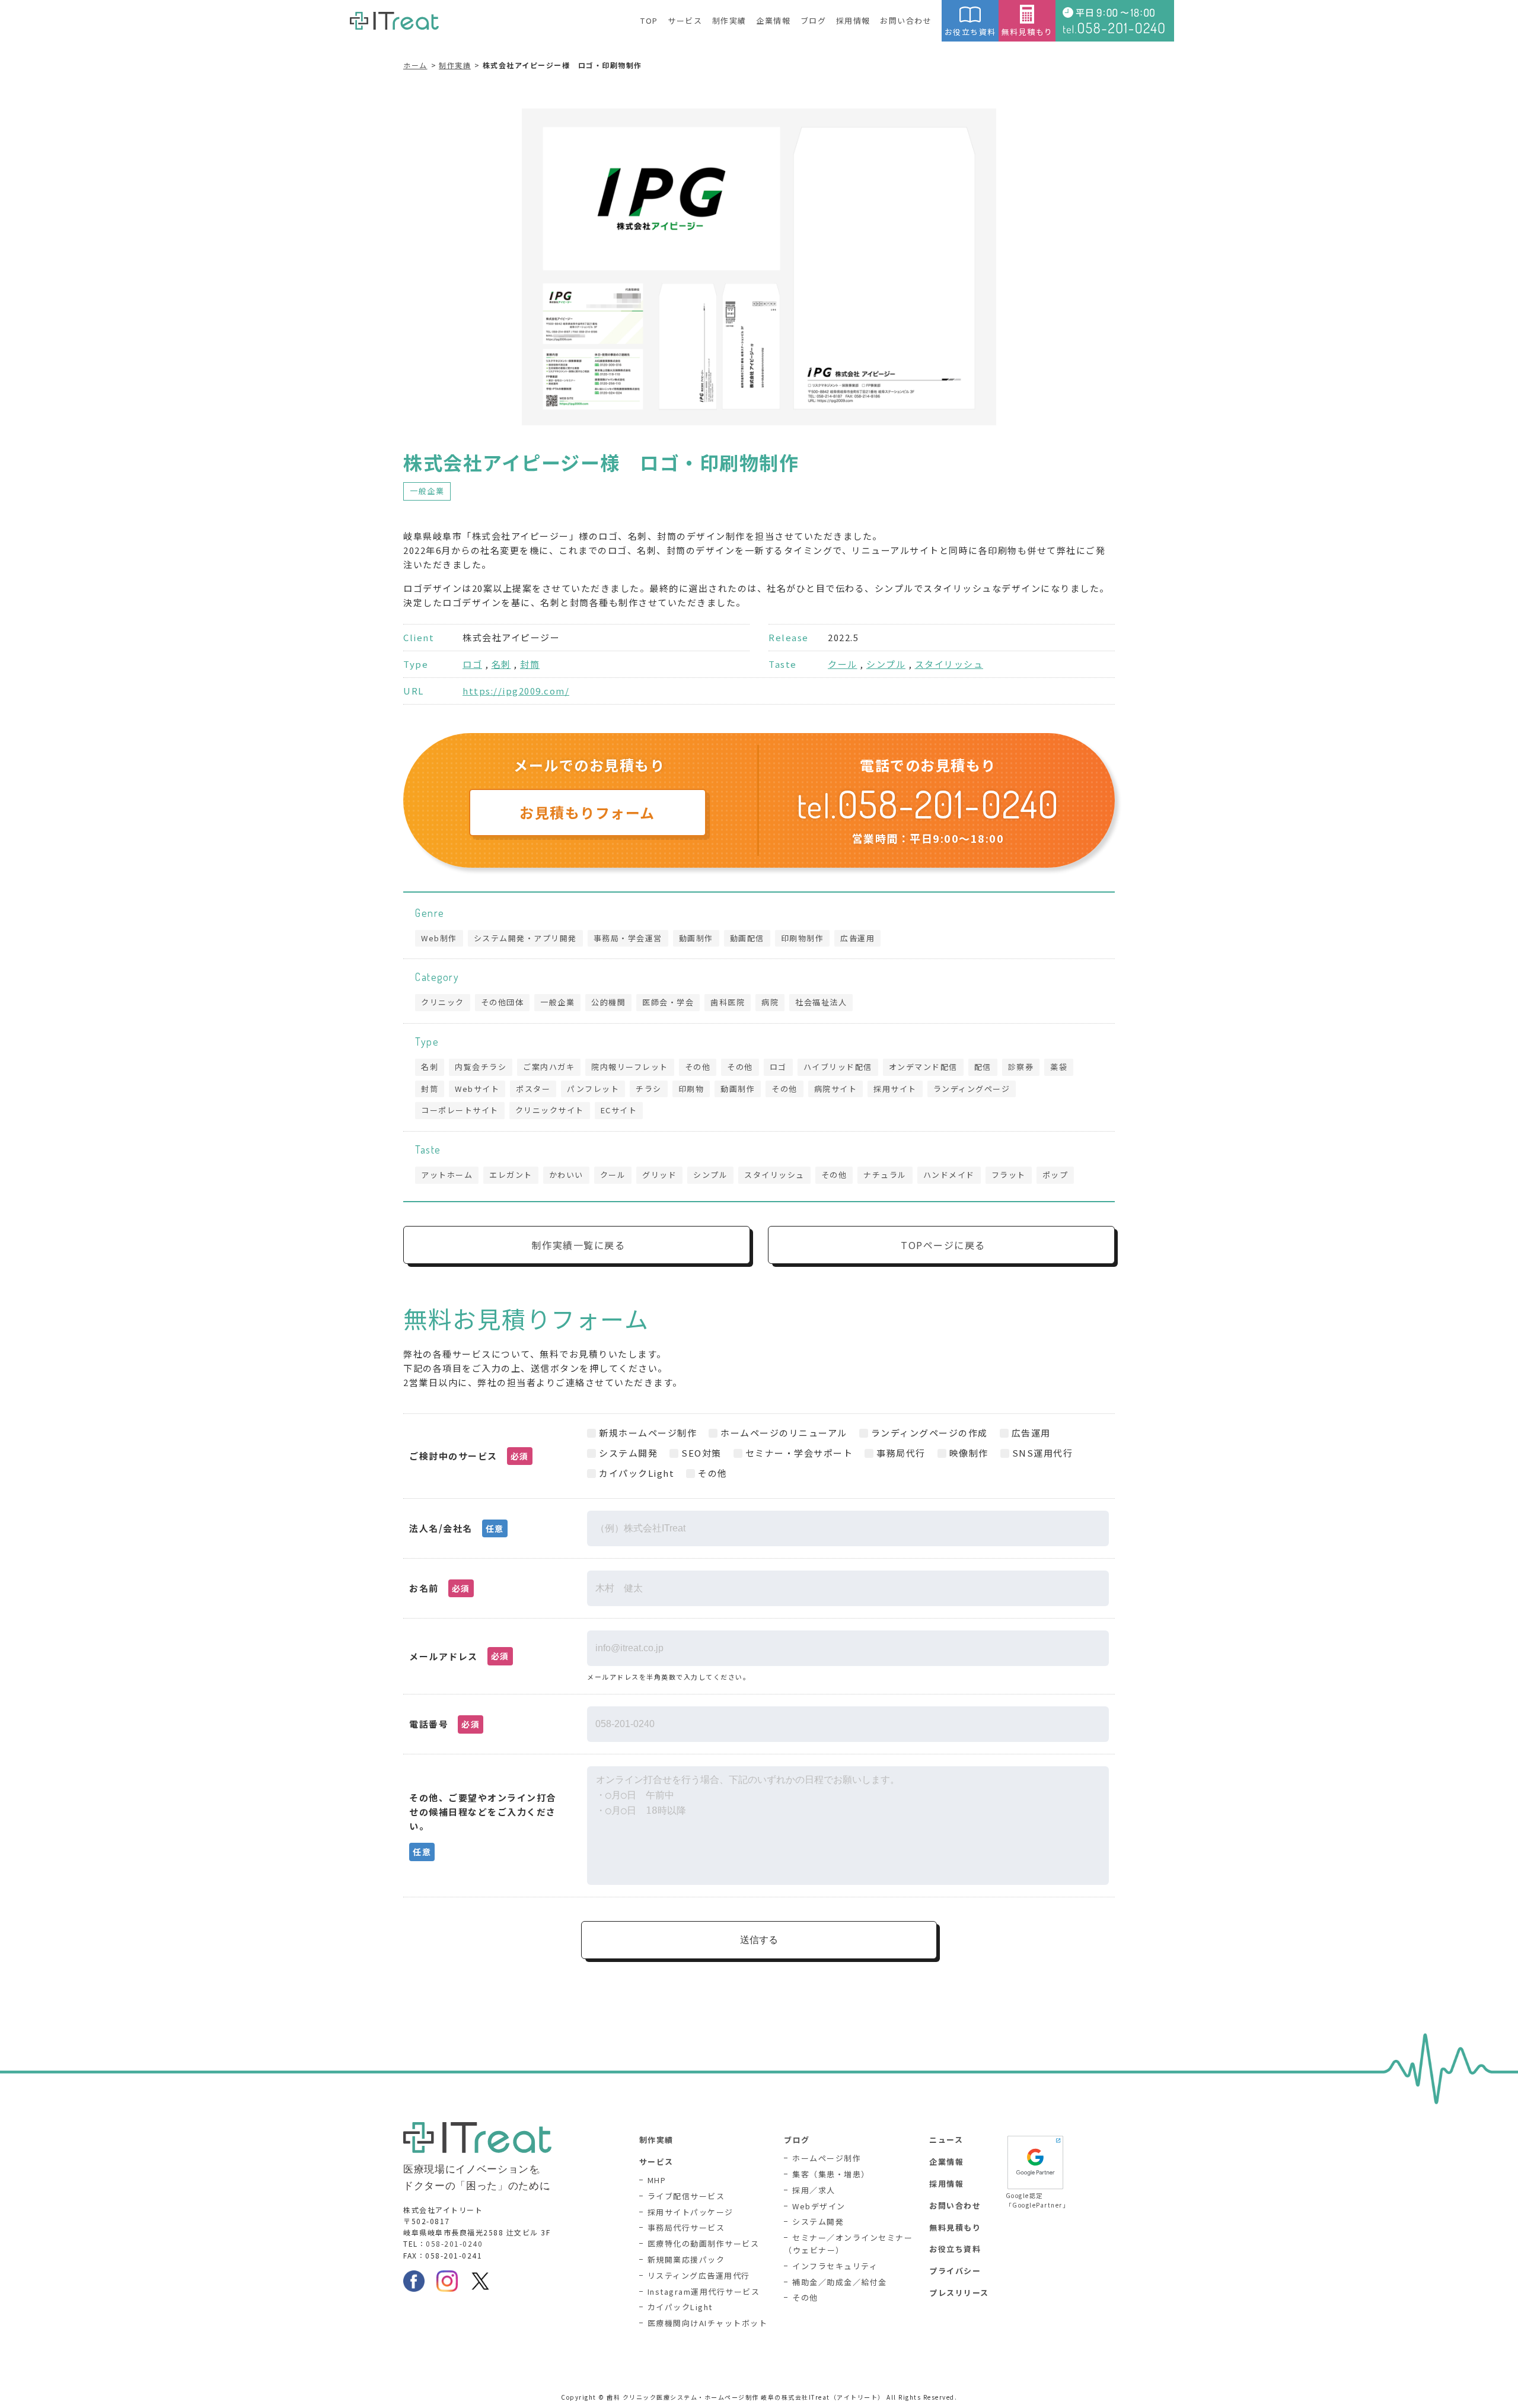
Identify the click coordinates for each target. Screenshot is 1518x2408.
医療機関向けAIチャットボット (708, 2323)
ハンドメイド (949, 1175)
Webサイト (477, 1089)
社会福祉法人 (821, 1002)
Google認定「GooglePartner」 (1035, 2200)
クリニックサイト (550, 1110)
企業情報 (773, 20)
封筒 (530, 664)
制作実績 (729, 20)
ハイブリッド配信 (838, 1067)
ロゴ (472, 664)
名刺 (501, 664)
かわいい (566, 1175)
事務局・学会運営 (628, 938)
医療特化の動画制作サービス (704, 2243)
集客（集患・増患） (831, 2174)
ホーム (415, 65)
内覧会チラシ (481, 1067)
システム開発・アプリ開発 (525, 938)
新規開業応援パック (686, 2259)
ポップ (1055, 1175)
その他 (698, 1067)
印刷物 (691, 1089)
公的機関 (608, 1002)
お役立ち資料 (970, 32)
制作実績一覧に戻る (579, 1245)
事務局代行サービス (686, 2227)
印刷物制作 (803, 938)
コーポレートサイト (460, 1110)
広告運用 (857, 938)
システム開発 (818, 2221)
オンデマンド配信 (923, 1067)
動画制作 (696, 938)
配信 (983, 1067)
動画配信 (747, 938)
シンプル (886, 664)
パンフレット (593, 1089)
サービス (685, 20)
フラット (1009, 1175)
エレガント (511, 1175)
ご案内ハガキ (549, 1067)
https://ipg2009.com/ (516, 691)
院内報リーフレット (630, 1067)
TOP (649, 20)
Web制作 (439, 938)
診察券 (1021, 1067)
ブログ (814, 20)
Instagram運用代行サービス (704, 2291)
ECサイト (619, 1110)
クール (843, 664)
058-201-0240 (454, 2243)
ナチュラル (885, 1175)
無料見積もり (1027, 32)
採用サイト (895, 1089)
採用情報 (853, 20)
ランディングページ (972, 1089)
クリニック (443, 1002)
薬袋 (1059, 1067)
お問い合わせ (906, 20)
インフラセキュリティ (835, 2266)
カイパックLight (680, 2307)
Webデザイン (819, 2206)
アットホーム (447, 1175)
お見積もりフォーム (587, 812)
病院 (770, 1002)
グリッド (659, 1175)
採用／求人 (814, 2190)
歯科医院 (728, 1002)
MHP (657, 2180)
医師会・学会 (668, 1002)
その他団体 (503, 1002)
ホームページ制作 (827, 2158)
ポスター (533, 1089)
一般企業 (427, 491)
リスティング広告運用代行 (699, 2275)
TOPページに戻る (943, 1245)
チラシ (649, 1089)
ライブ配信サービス (686, 2196)
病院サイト (836, 1089)
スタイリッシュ (949, 664)
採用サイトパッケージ (691, 2212)
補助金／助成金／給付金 (840, 2282)
